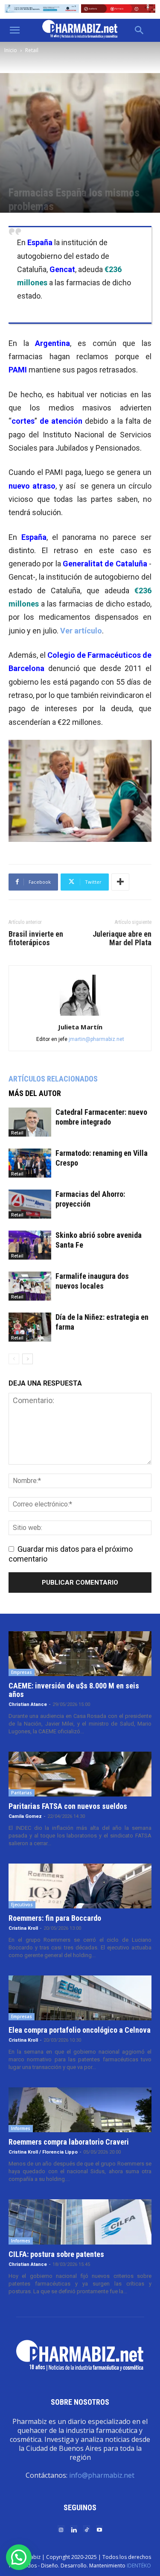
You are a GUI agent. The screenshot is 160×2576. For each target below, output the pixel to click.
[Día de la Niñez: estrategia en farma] (30, 1327)
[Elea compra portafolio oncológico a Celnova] (80, 1998)
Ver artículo (81, 631)
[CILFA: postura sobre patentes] (80, 2222)
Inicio (11, 50)
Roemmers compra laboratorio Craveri (69, 2142)
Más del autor (35, 1093)
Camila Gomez (25, 1816)
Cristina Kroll (23, 1928)
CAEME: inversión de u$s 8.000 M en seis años (74, 1690)
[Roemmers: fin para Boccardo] (80, 1886)
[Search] (140, 30)
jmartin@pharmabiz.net (96, 1039)
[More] (120, 882)
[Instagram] (61, 2529)
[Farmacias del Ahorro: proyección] (30, 1204)
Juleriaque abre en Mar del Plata (122, 938)
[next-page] (28, 1359)
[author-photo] (80, 1015)
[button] (15, 30)
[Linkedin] (74, 2529)
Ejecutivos (22, 1905)
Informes (21, 2128)
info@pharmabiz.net (102, 2475)
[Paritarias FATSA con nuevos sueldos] (80, 1774)
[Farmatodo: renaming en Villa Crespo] (30, 1163)
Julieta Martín (80, 1027)
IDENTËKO (139, 2566)
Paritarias (22, 1793)
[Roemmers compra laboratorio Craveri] (80, 2110)
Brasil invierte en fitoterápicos (36, 938)
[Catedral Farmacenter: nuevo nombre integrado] (30, 1122)
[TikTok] (87, 2529)
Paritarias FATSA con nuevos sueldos (68, 1806)
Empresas (22, 1672)
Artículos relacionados (53, 1079)
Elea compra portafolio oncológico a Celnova (80, 2030)
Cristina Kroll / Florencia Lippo (43, 2152)
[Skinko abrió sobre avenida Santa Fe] (30, 1245)
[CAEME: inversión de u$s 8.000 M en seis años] (80, 1654)
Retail (32, 50)
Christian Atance (28, 1704)
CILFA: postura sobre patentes (56, 2254)
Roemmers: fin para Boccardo (55, 1918)
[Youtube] (99, 2529)
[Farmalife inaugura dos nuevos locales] (30, 1286)
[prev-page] (14, 1359)
